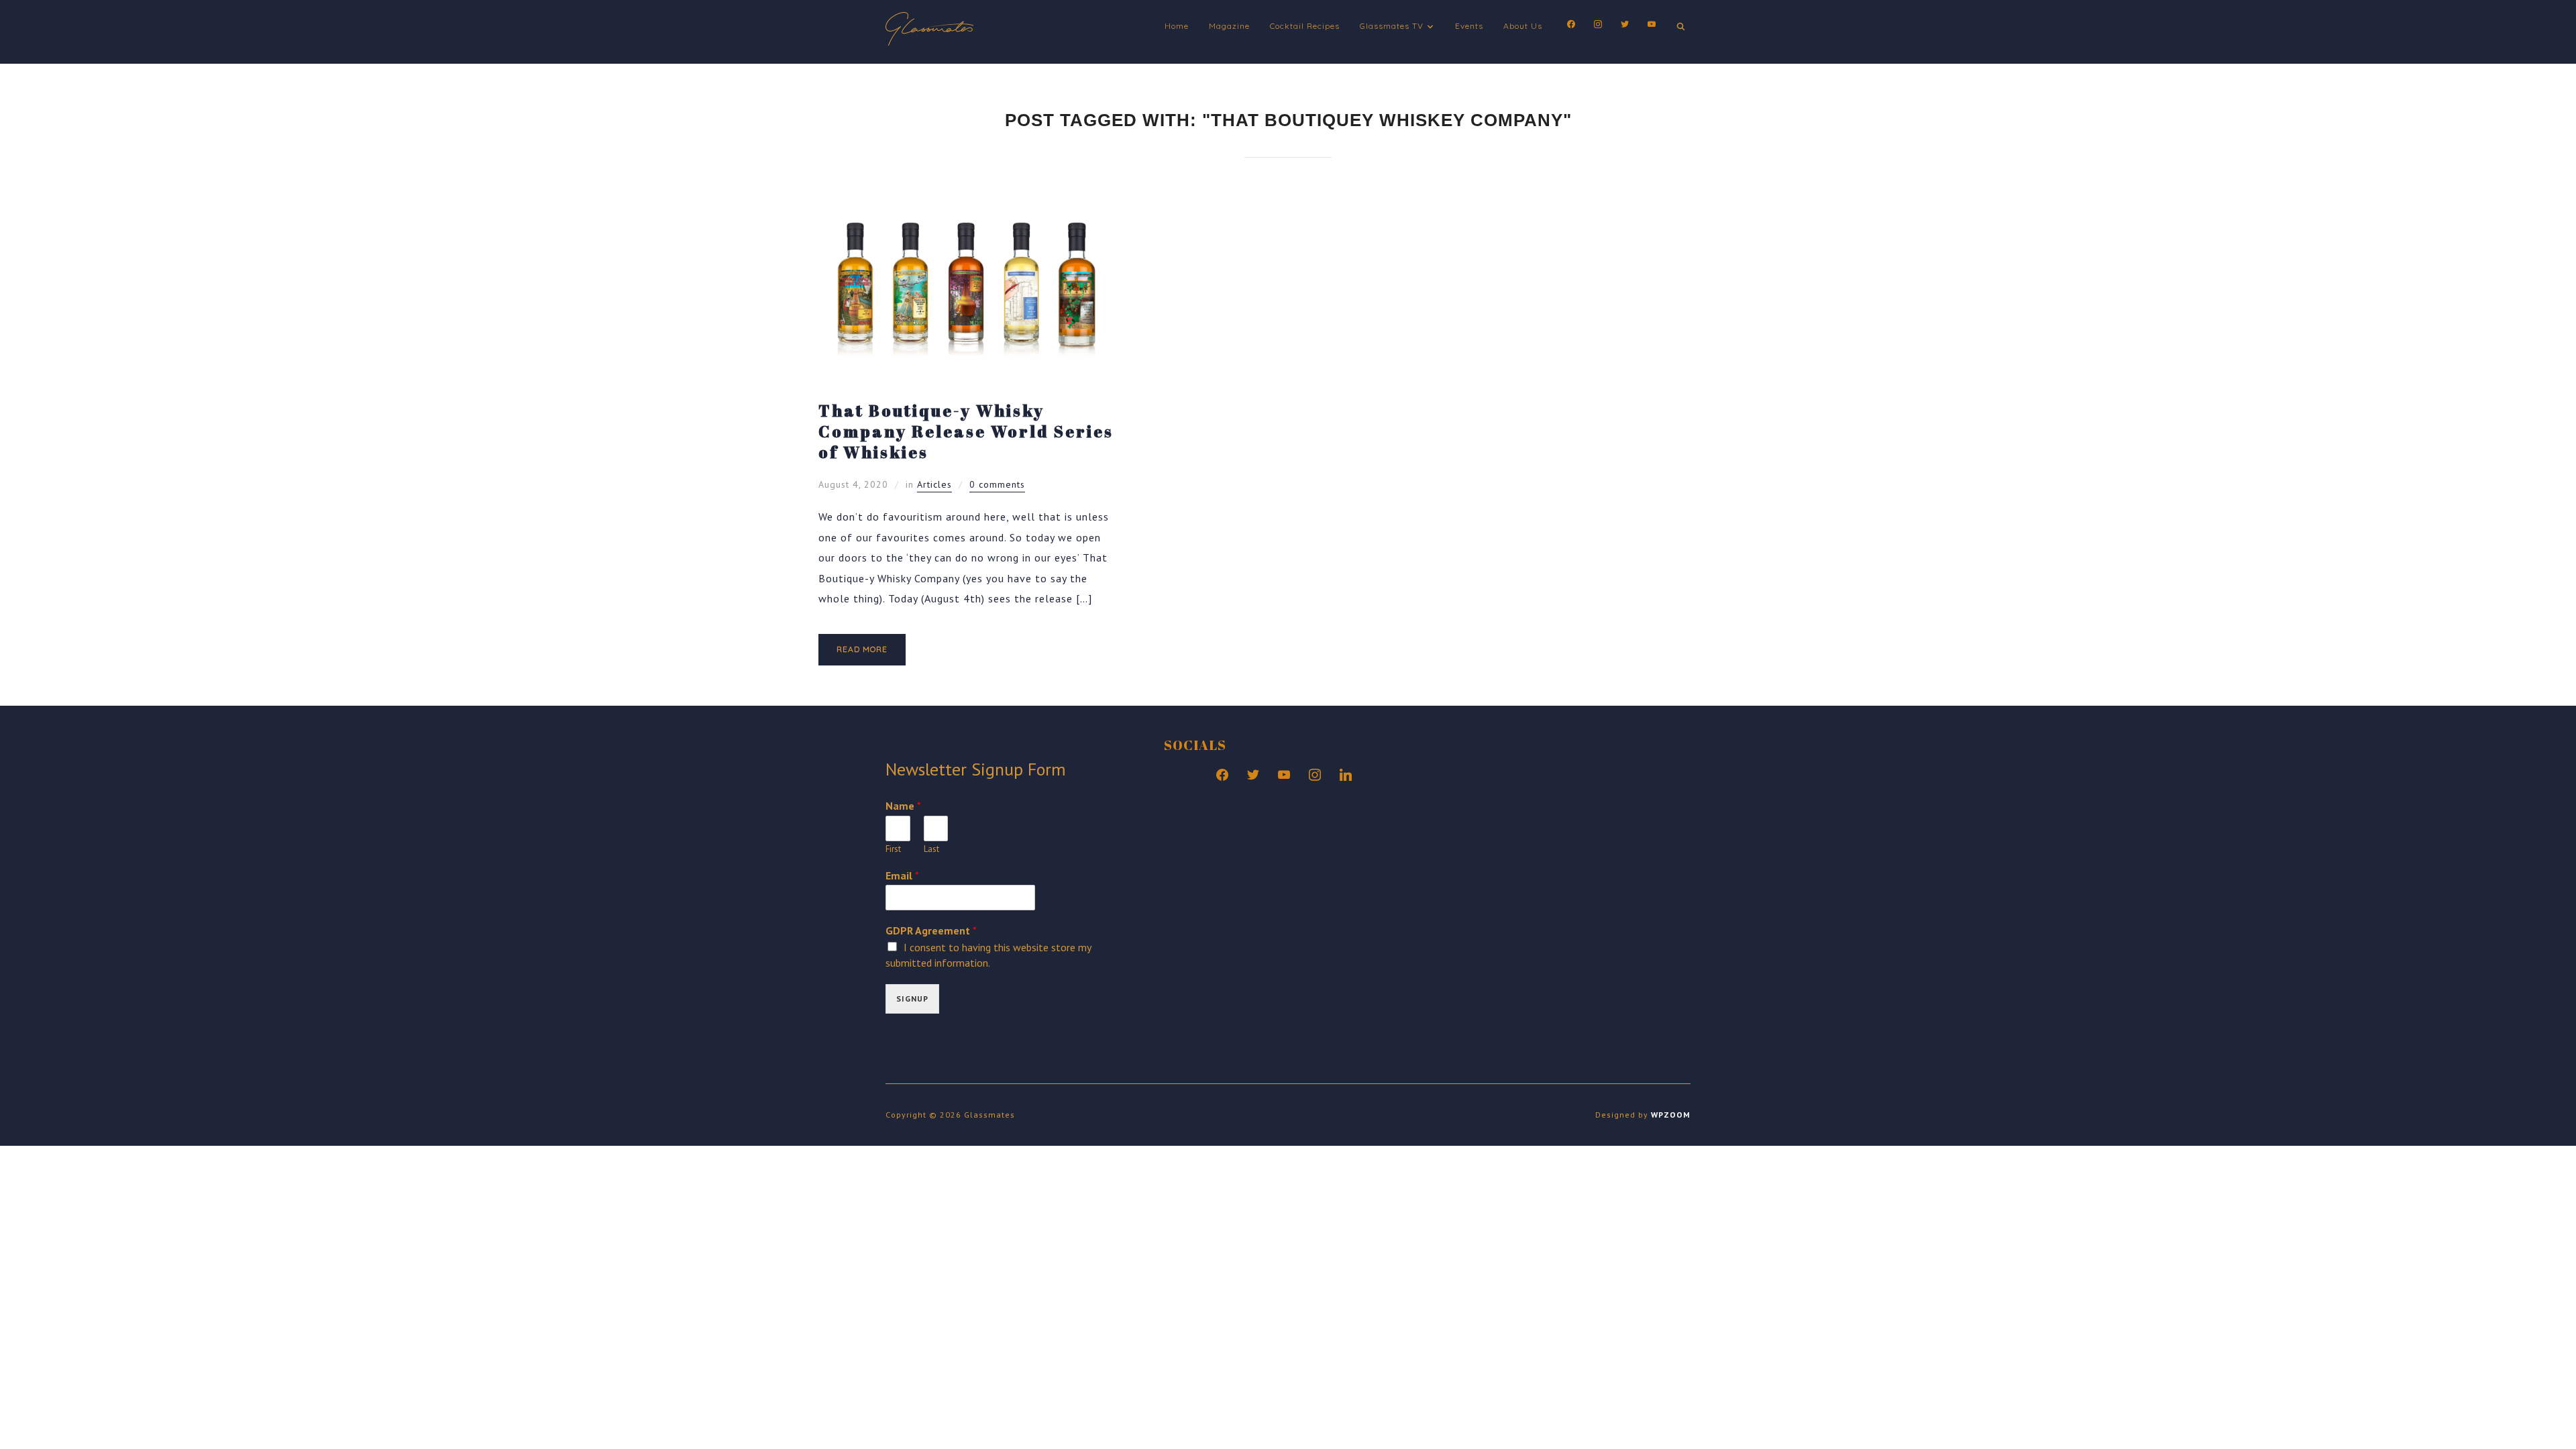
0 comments (997, 484)
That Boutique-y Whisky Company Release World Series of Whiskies (966, 431)
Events (1469, 26)
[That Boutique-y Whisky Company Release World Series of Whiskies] (966, 199)
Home (1177, 26)
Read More (862, 649)
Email (902, 875)
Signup (912, 999)
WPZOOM (1671, 1115)
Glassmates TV (1392, 26)
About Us (1523, 26)
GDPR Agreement (931, 930)
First (893, 849)
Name (903, 806)
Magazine (1229, 26)
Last (931, 849)
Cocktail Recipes (1305, 26)
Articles (934, 484)
